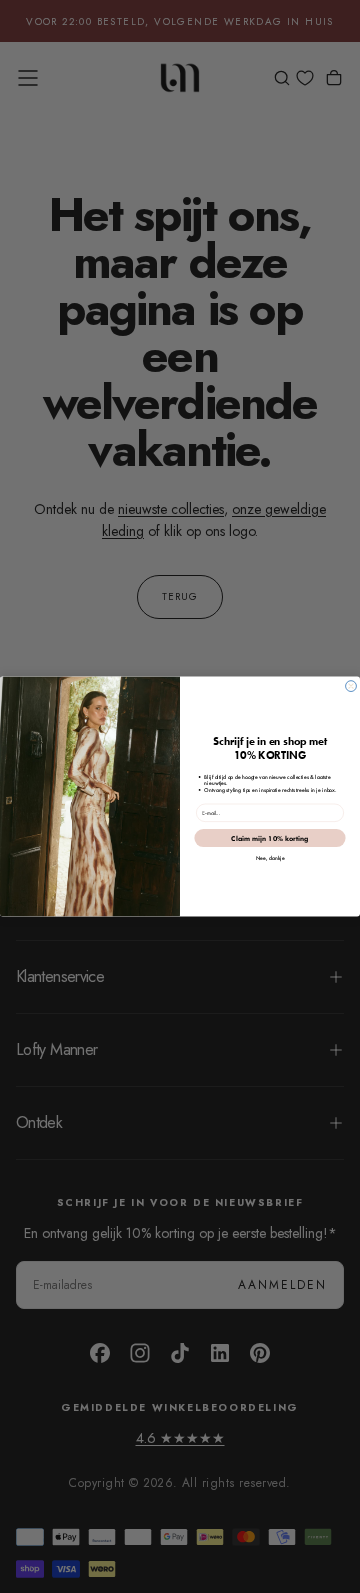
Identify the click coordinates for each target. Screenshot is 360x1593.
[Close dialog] (351, 686)
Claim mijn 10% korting (269, 837)
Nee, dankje (270, 859)
